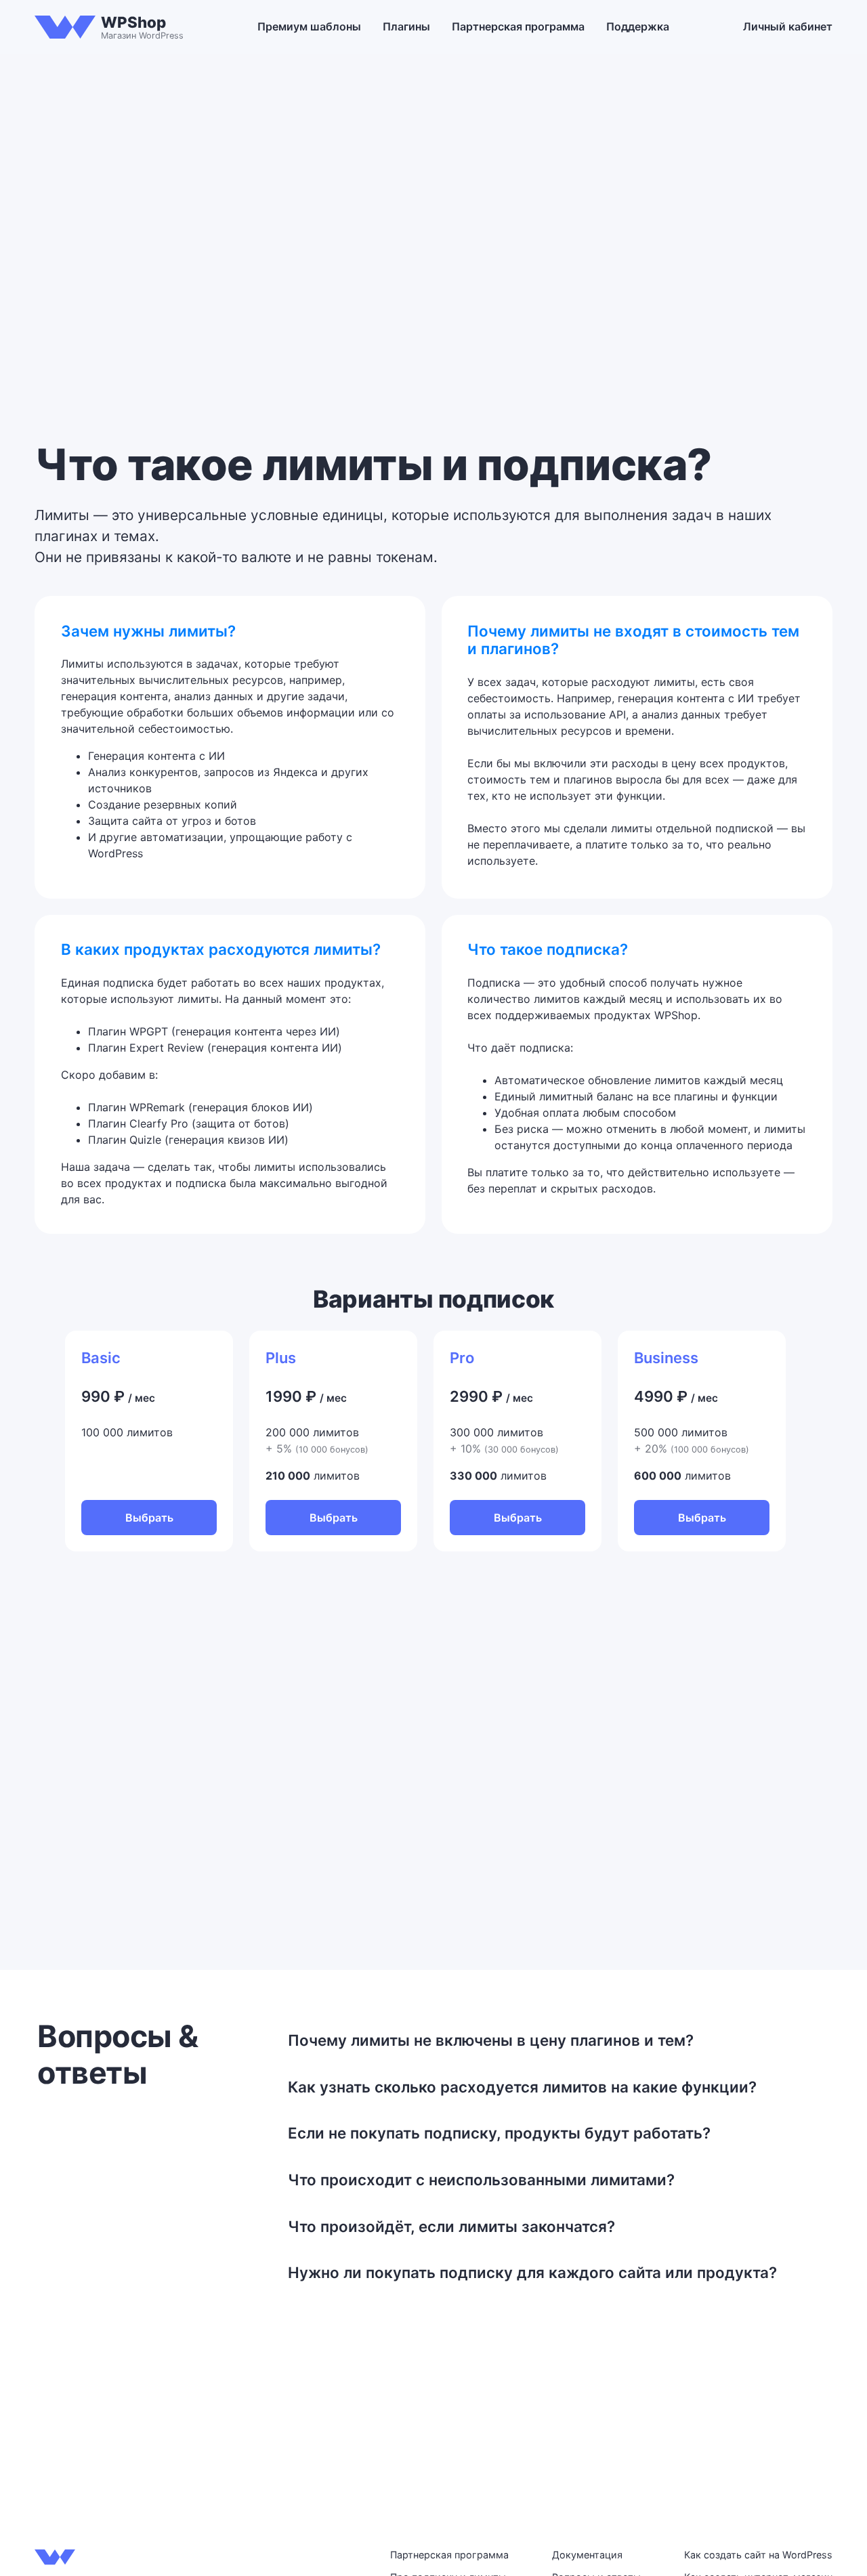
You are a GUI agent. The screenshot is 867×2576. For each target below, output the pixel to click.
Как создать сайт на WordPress (758, 2555)
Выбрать (149, 1518)
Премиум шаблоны (309, 26)
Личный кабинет (788, 26)
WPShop (133, 22)
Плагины (406, 26)
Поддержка (638, 26)
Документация (587, 2555)
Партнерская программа (518, 26)
